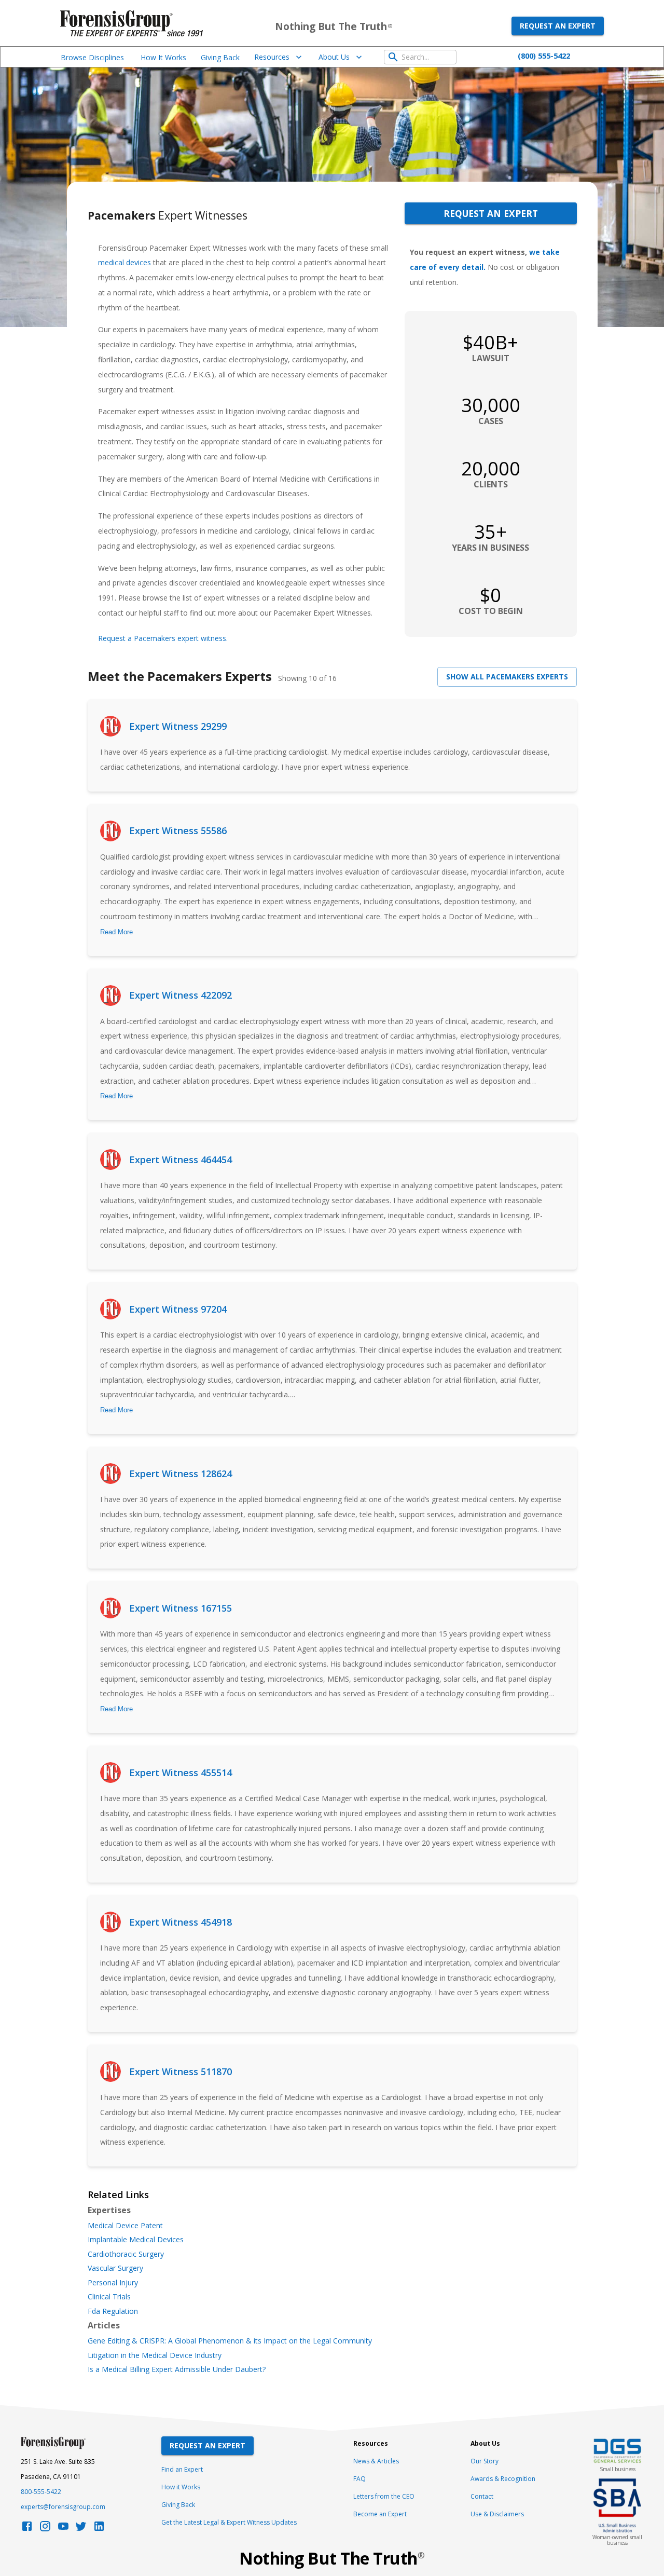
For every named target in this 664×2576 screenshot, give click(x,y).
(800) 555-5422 (544, 56)
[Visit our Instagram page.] (45, 2529)
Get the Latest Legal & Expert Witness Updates (229, 2522)
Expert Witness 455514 (181, 1773)
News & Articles (376, 2461)
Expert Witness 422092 (181, 995)
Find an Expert (182, 2469)
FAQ (359, 2479)
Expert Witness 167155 (181, 1608)
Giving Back (220, 57)
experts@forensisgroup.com (63, 2507)
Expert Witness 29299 (178, 726)
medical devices (125, 262)
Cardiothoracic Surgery (126, 2254)
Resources (272, 57)
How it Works (181, 2487)
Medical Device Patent (125, 2226)
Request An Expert (208, 2445)
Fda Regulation (113, 2311)
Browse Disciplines (92, 57)
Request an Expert (558, 26)
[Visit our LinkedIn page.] (99, 2529)
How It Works (163, 57)
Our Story (485, 2461)
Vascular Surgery (115, 2268)
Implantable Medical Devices (136, 2240)
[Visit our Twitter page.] (81, 2529)
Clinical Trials (109, 2297)
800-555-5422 (41, 2492)
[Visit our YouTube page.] (63, 2529)
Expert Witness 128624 (181, 1474)
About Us (334, 57)
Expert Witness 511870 (181, 2071)
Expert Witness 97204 (178, 1309)
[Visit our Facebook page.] (27, 2529)
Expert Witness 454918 (181, 1922)
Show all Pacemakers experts (507, 677)
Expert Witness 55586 (178, 830)
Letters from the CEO (384, 2496)
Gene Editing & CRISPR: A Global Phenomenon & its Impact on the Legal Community (230, 2341)
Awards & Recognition (503, 2479)
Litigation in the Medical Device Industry (155, 2355)
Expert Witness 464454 (181, 1160)
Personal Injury (113, 2283)
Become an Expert (380, 2514)
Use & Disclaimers (497, 2514)
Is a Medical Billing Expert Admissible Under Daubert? (177, 2369)
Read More (116, 932)
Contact (482, 2496)
